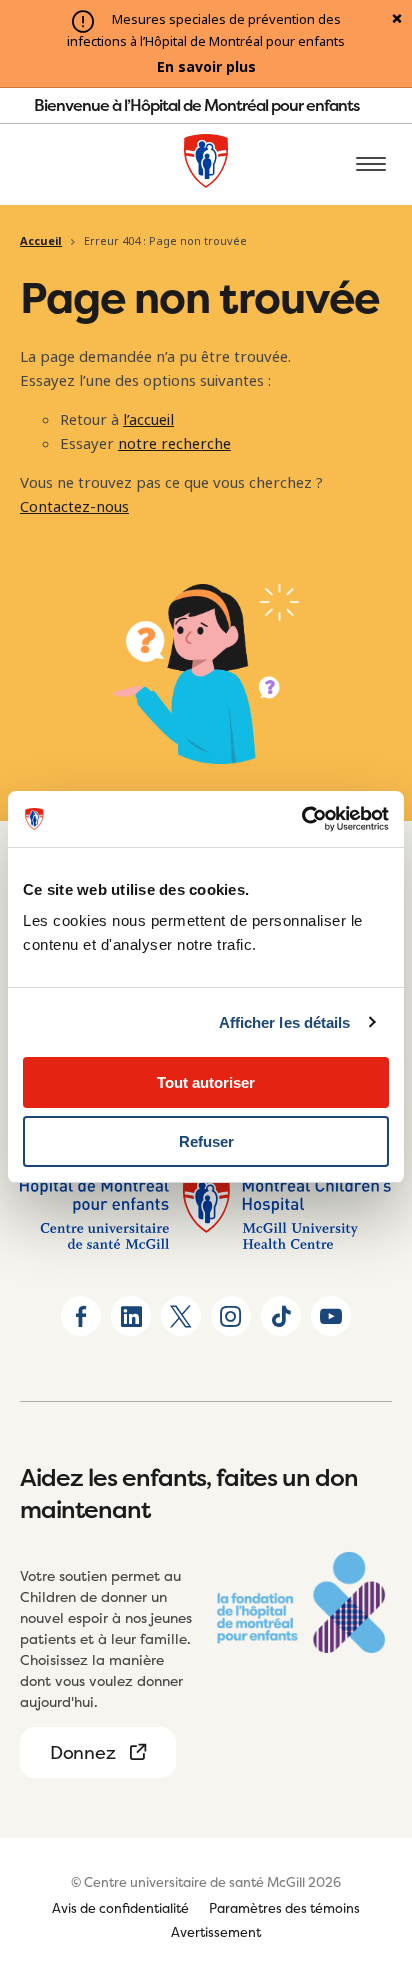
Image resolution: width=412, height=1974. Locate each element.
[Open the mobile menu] (371, 165)
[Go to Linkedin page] (131, 1316)
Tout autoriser (206, 1082)
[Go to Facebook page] (81, 1316)
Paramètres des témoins (284, 1908)
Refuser (206, 1141)
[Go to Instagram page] (231, 1316)
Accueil (41, 241)
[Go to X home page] (181, 1316)
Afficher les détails (285, 1022)
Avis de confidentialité (120, 1908)
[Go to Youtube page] (331, 1316)
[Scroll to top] (372, 1844)
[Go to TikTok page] (281, 1316)
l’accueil (148, 420)
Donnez (82, 1752)
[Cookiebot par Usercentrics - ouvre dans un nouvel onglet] (301, 819)
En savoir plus (206, 67)
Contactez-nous (74, 507)
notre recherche (174, 444)
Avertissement (216, 1932)
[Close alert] (397, 20)
